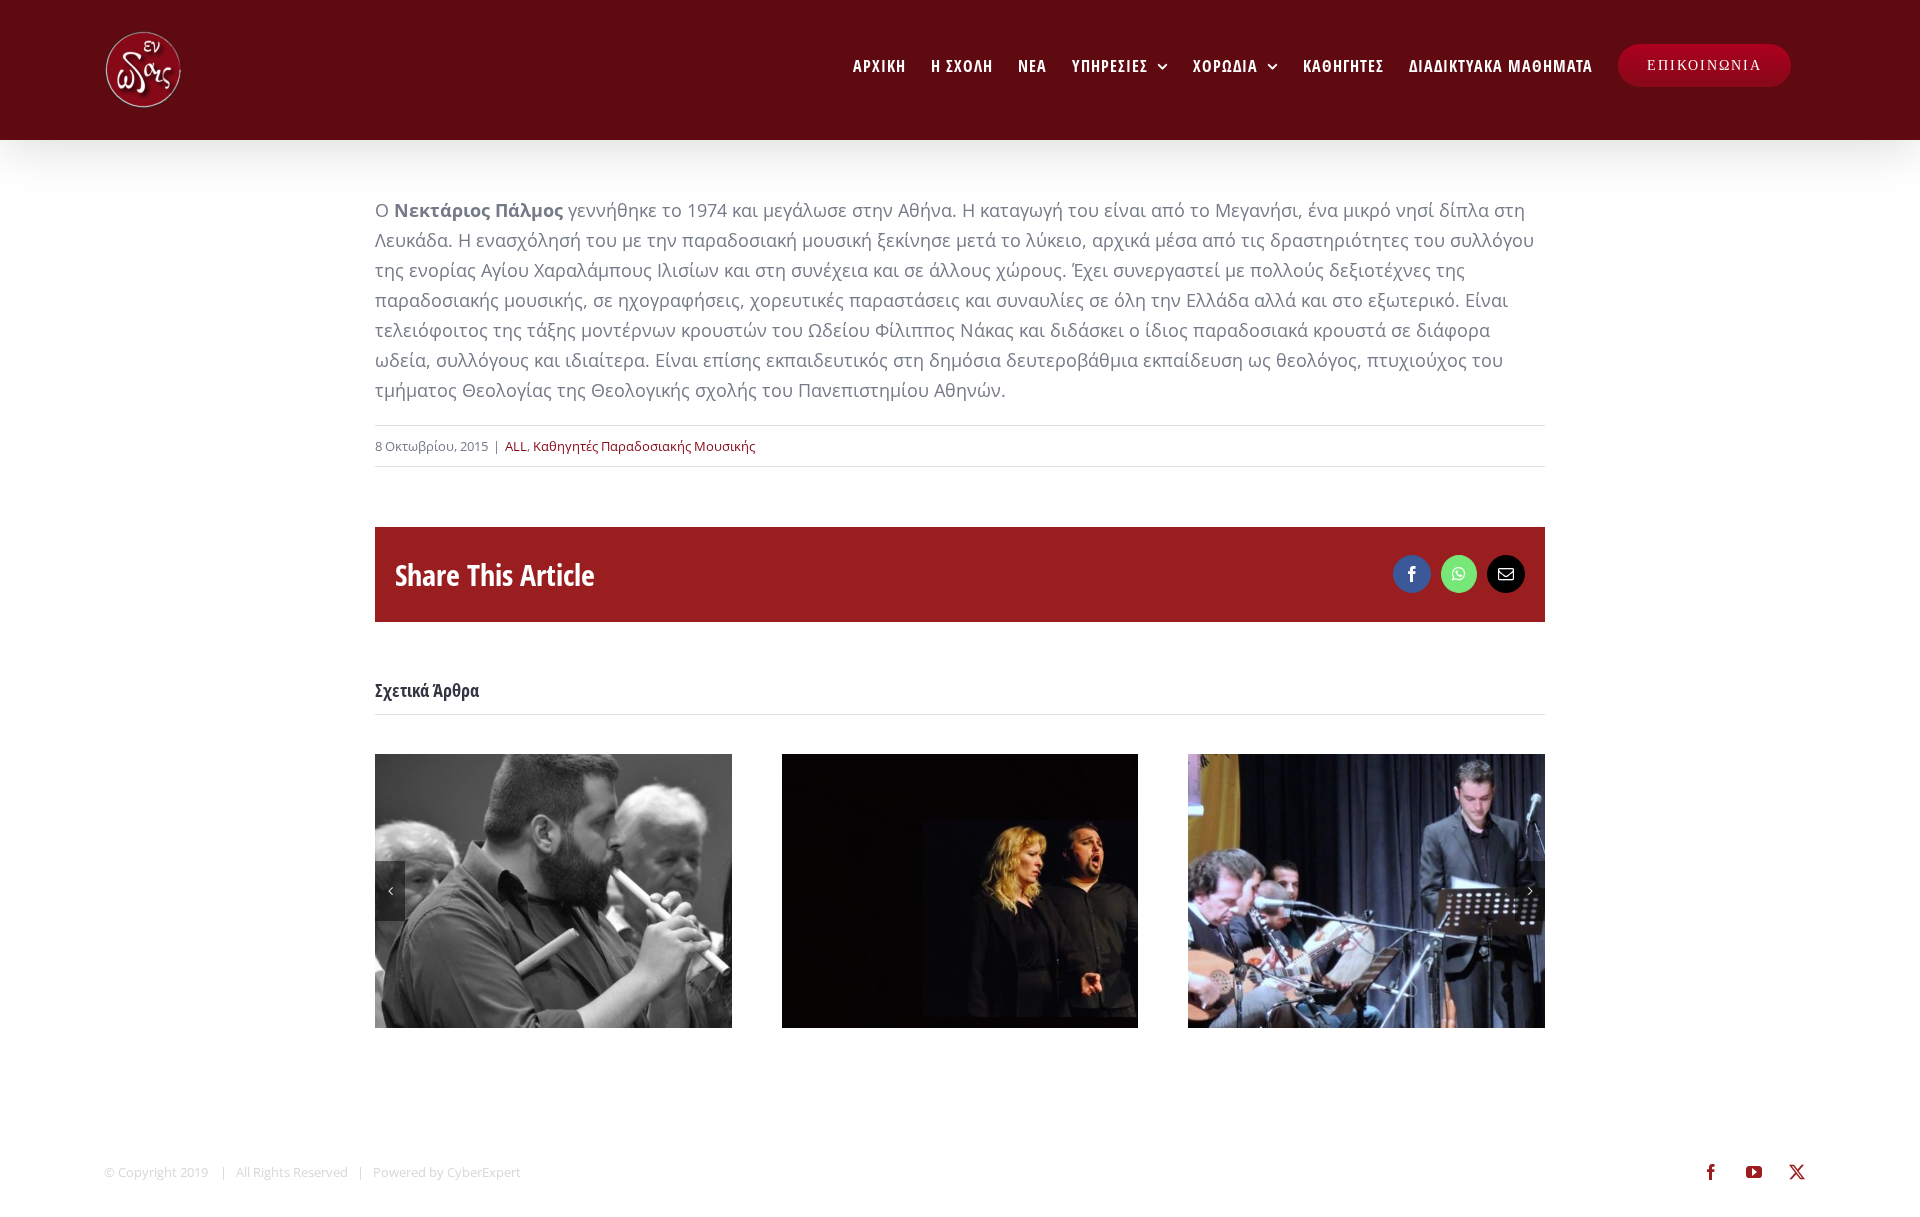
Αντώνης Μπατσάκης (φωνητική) (959, 890)
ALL (516, 446)
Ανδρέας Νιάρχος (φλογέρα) (553, 890)
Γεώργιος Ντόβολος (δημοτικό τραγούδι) (1366, 890)
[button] (390, 891)
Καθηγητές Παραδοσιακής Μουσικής (644, 446)
